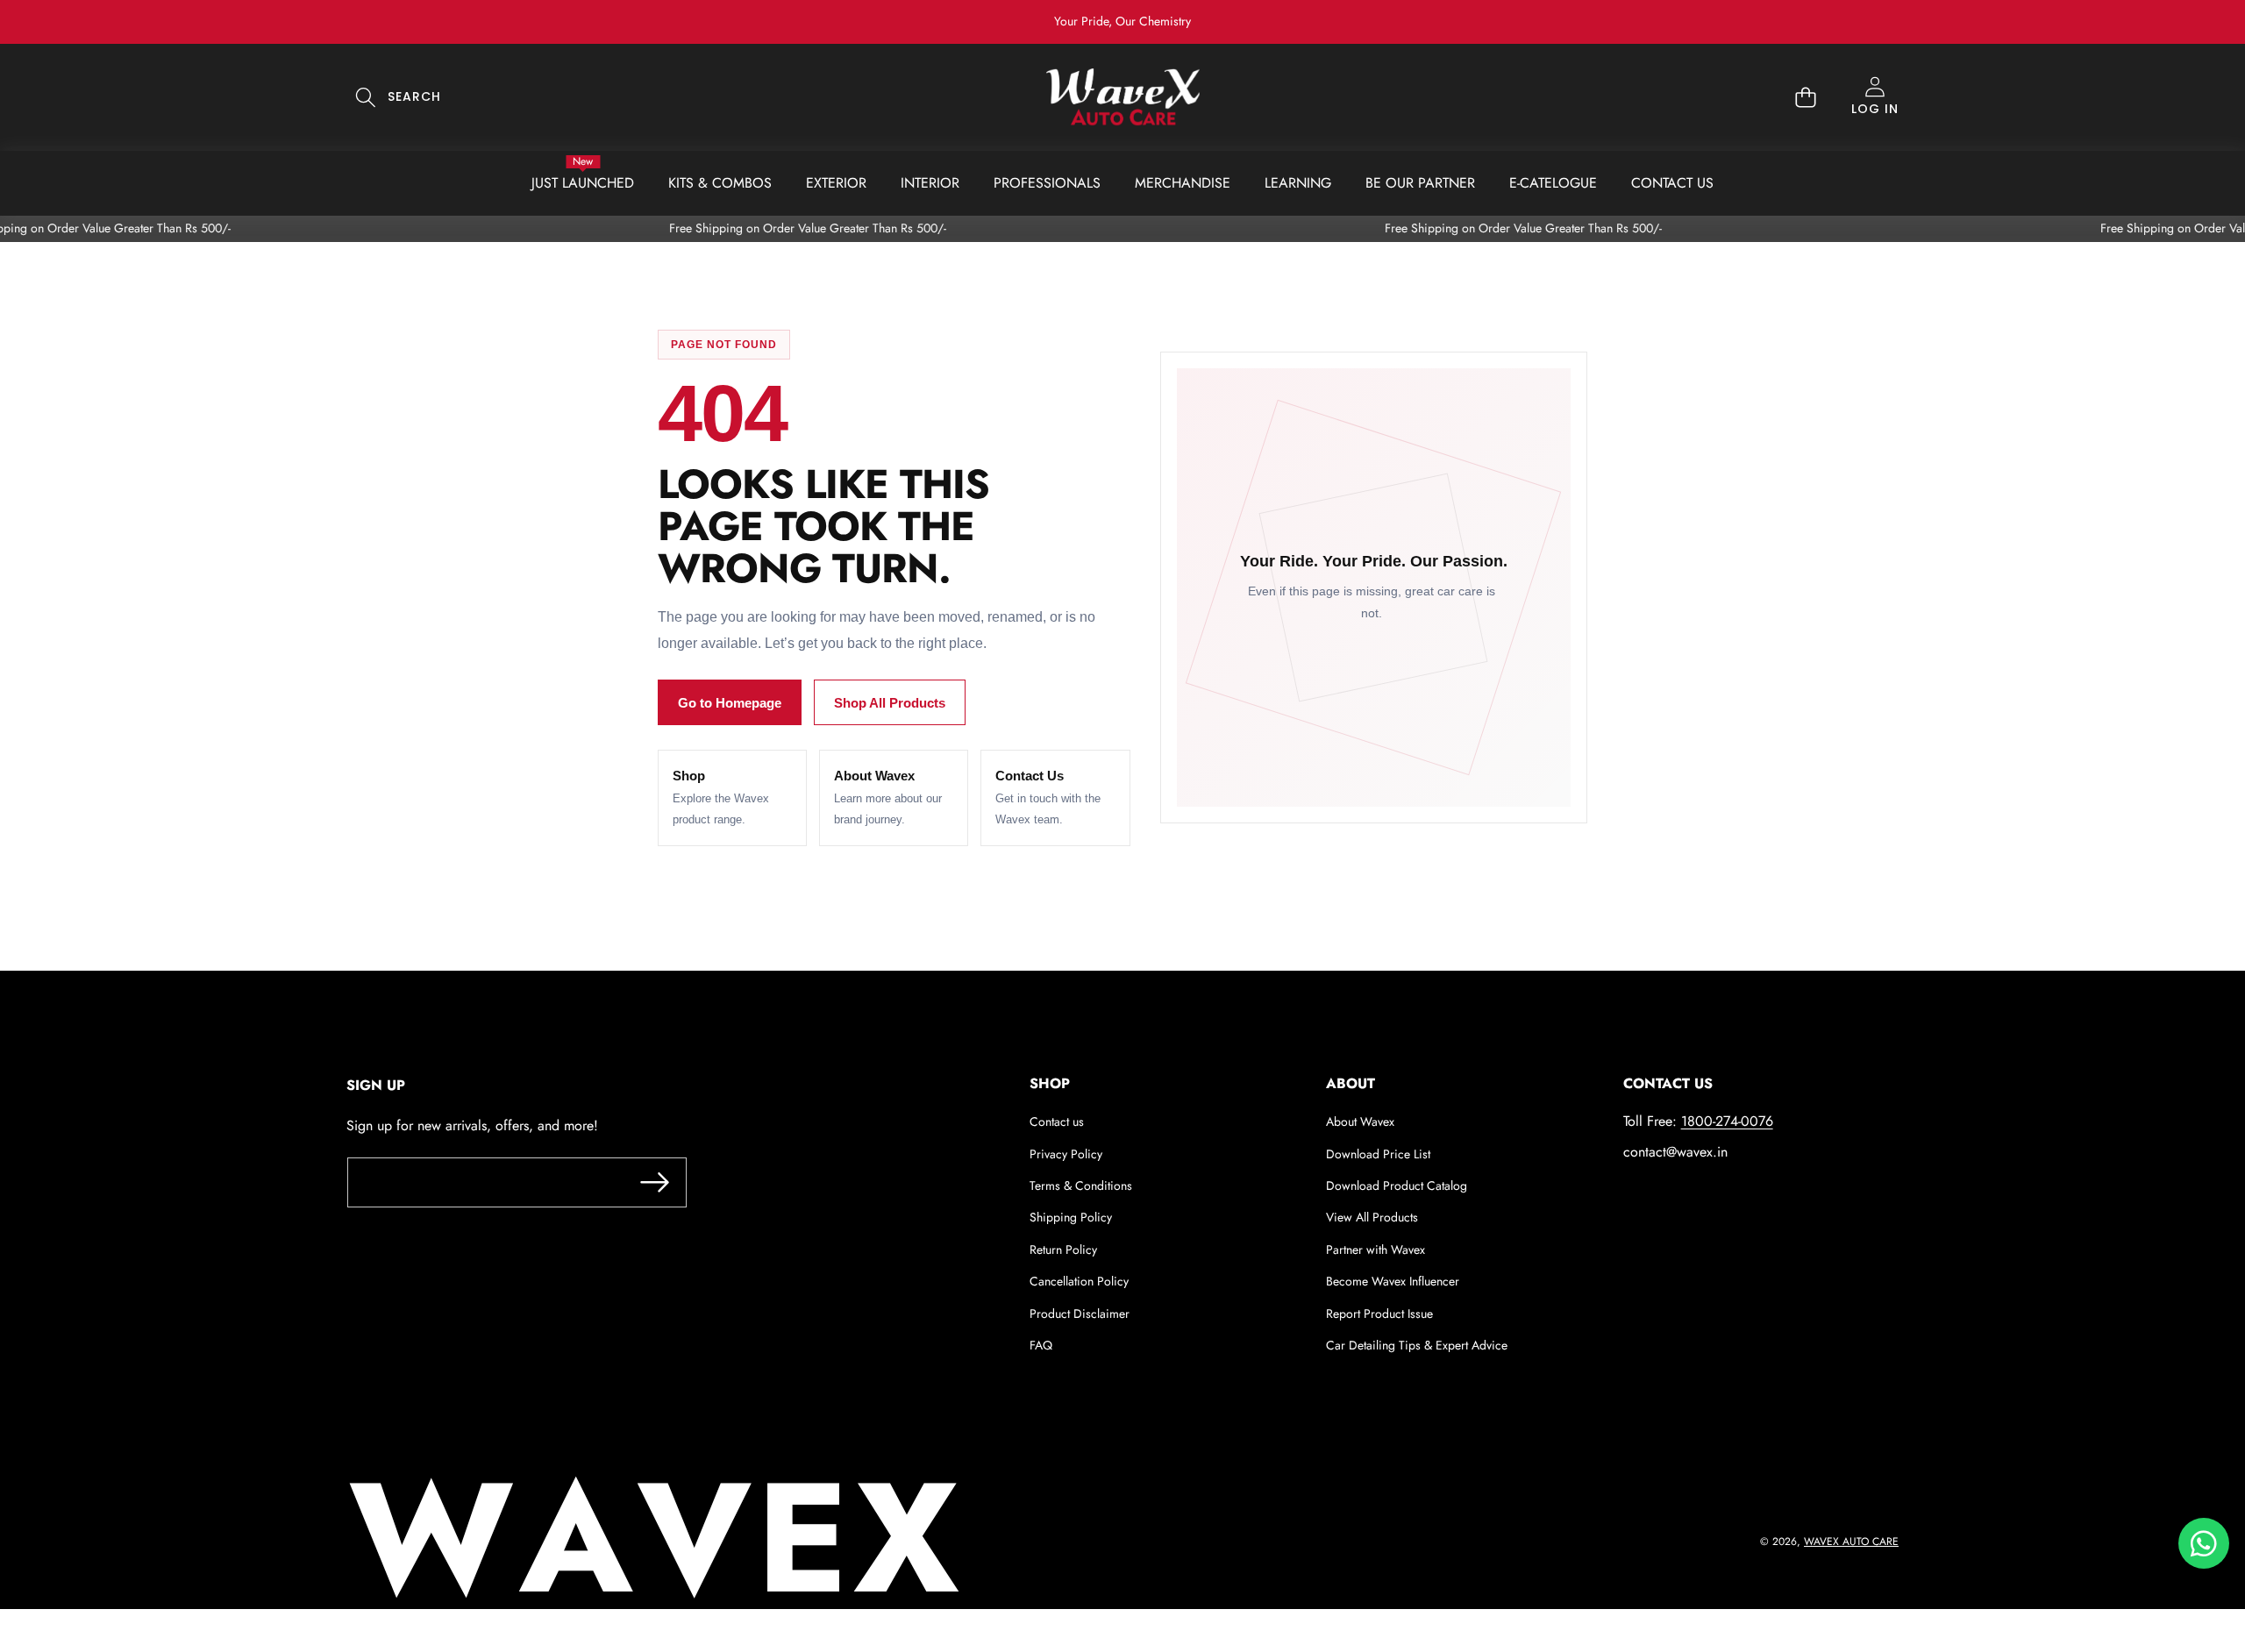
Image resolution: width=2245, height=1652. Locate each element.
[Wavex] (1123, 97)
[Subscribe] (654, 1182)
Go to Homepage (730, 703)
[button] (2177, 22)
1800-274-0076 (1727, 1121)
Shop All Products (890, 703)
